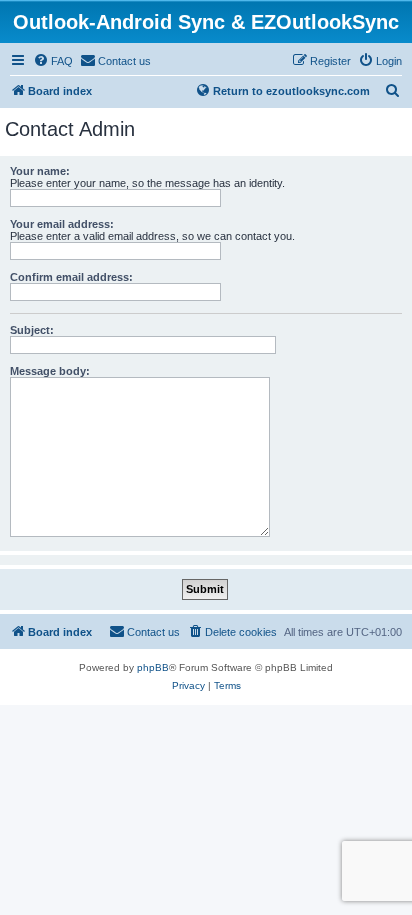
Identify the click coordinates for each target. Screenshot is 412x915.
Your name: (40, 171)
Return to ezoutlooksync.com (291, 91)
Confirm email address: (71, 277)
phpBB (153, 667)
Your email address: (62, 224)
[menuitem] (53, 61)
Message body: (50, 371)
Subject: (32, 330)
